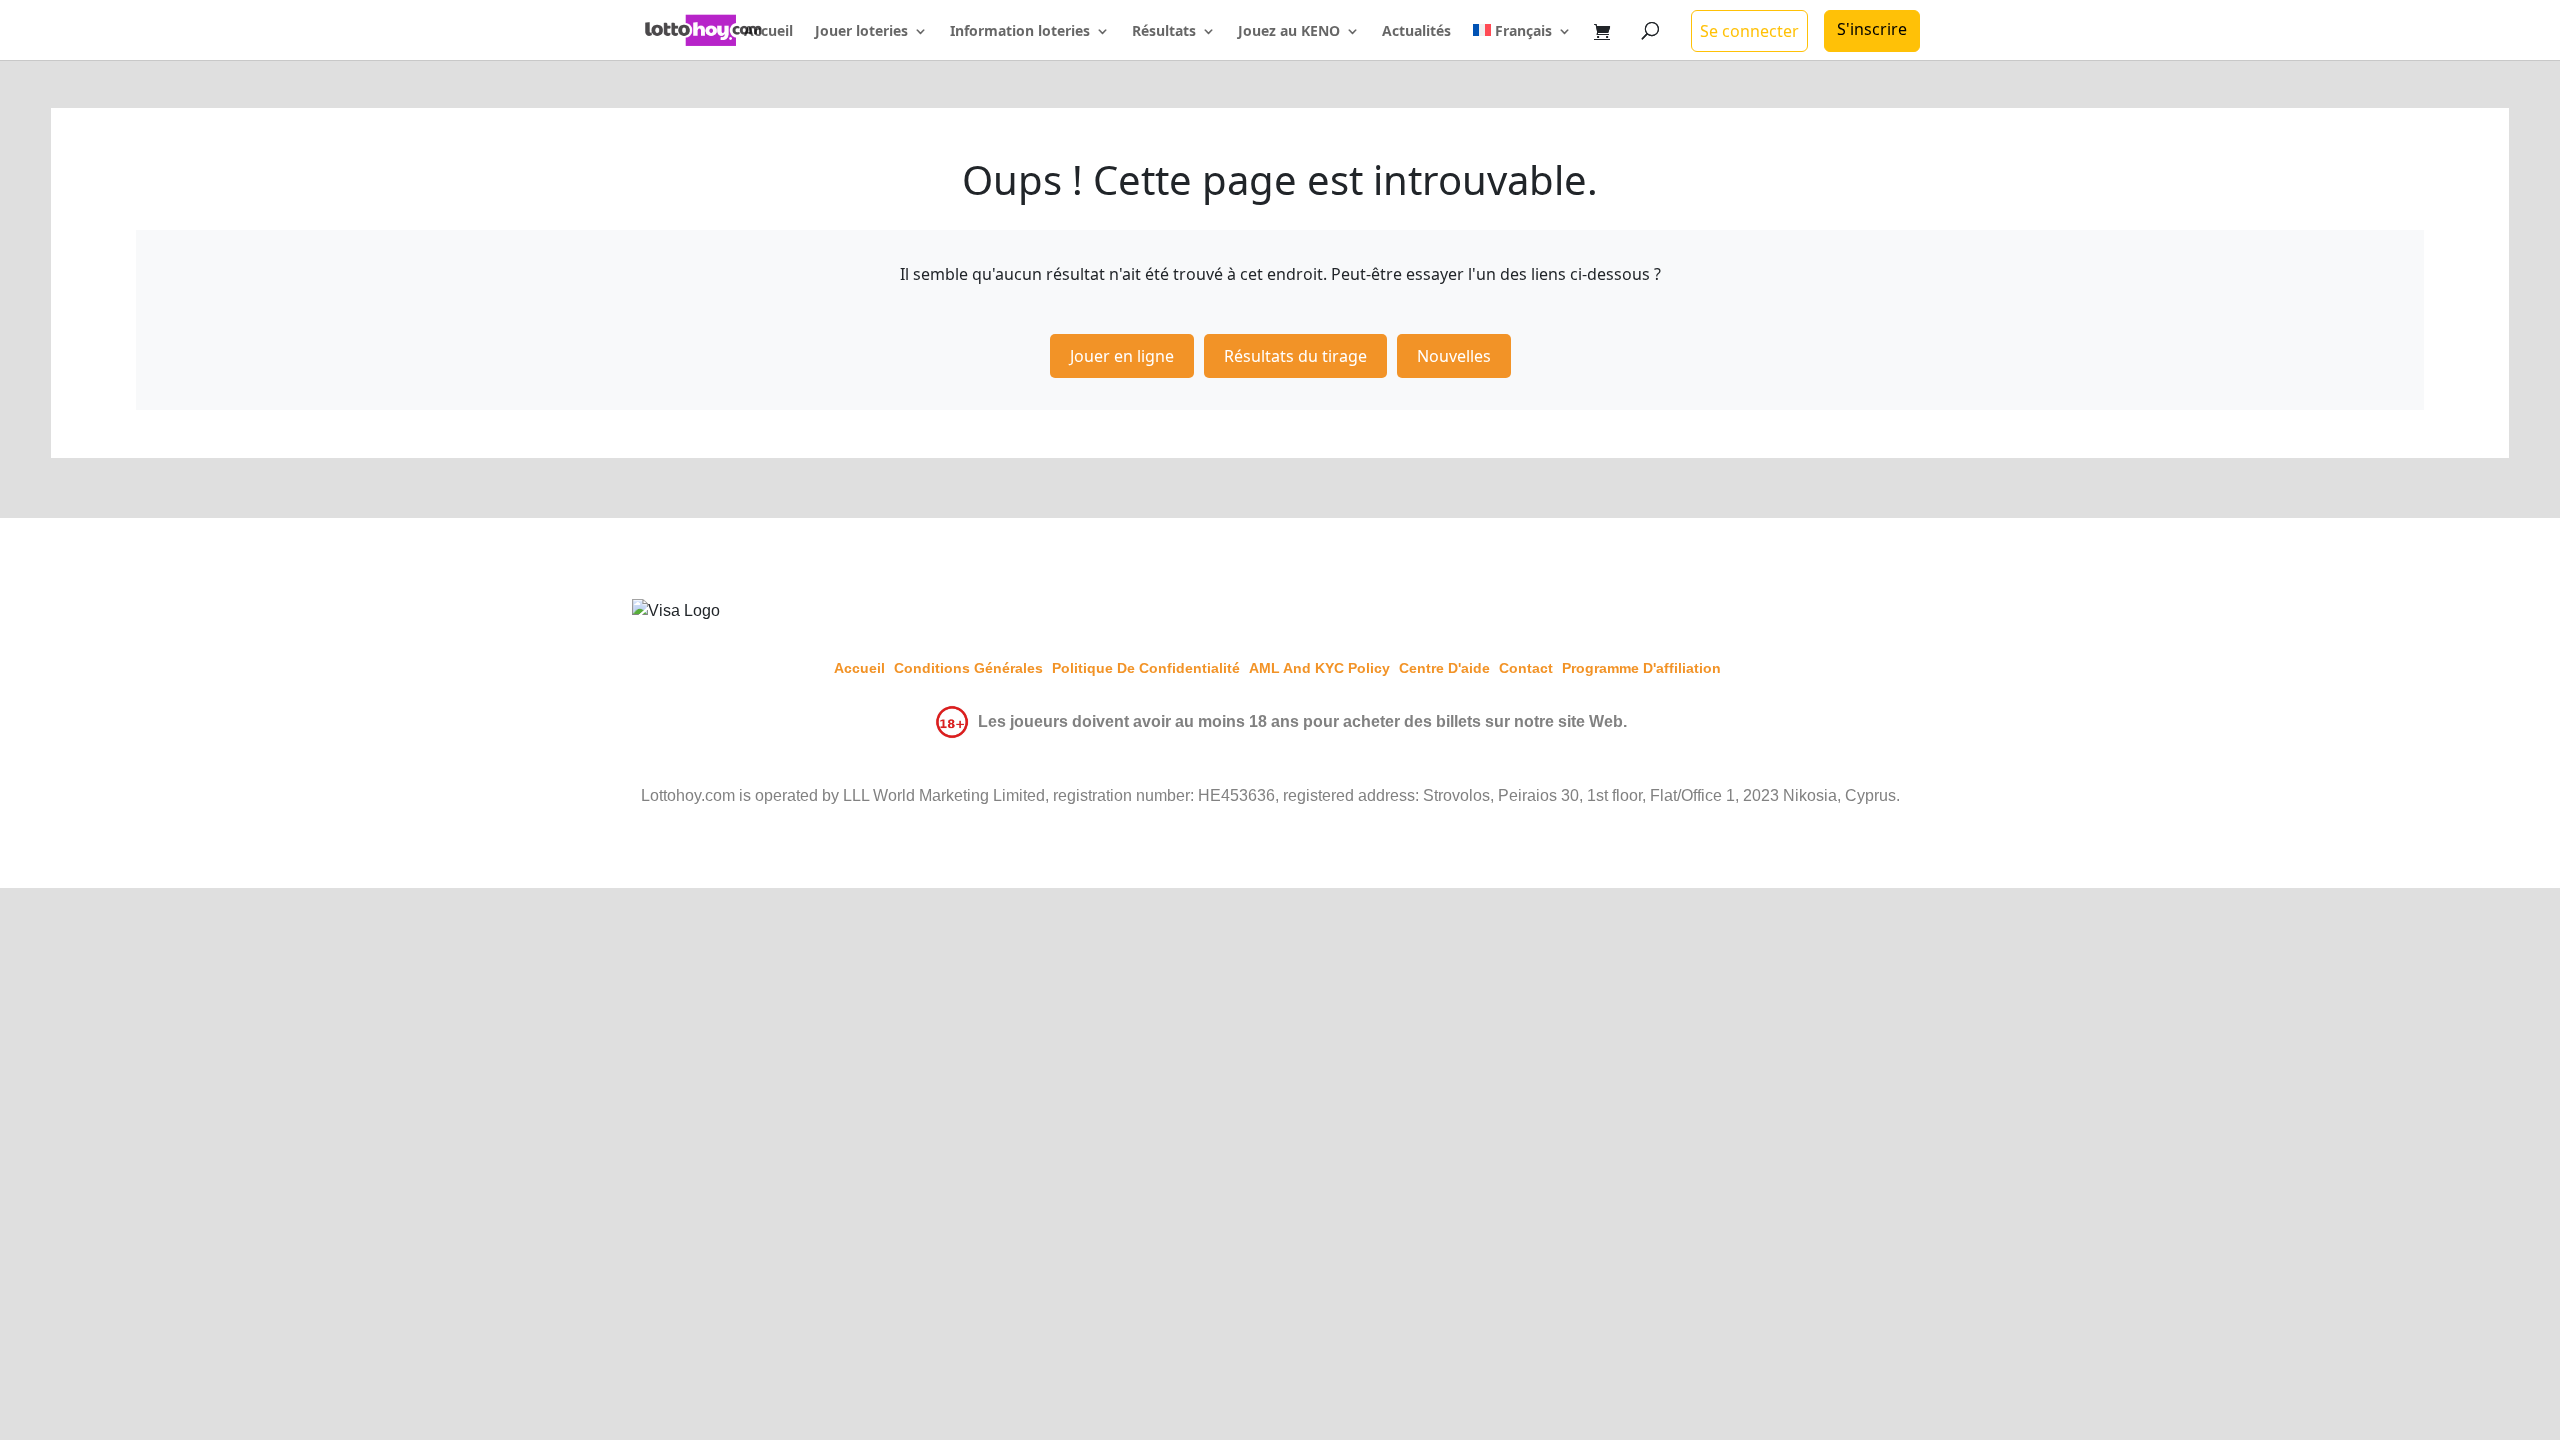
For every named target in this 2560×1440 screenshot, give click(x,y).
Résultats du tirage (1295, 356)
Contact (1526, 668)
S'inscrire (1872, 29)
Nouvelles (1454, 356)
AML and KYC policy (1319, 668)
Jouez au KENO (1289, 32)
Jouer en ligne (1122, 356)
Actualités (1416, 32)
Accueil (768, 32)
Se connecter (1749, 31)
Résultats (1164, 32)
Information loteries (1020, 32)
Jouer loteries (861, 32)
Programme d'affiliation (1641, 668)
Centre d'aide (1444, 668)
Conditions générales (968, 668)
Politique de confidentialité (1146, 668)
